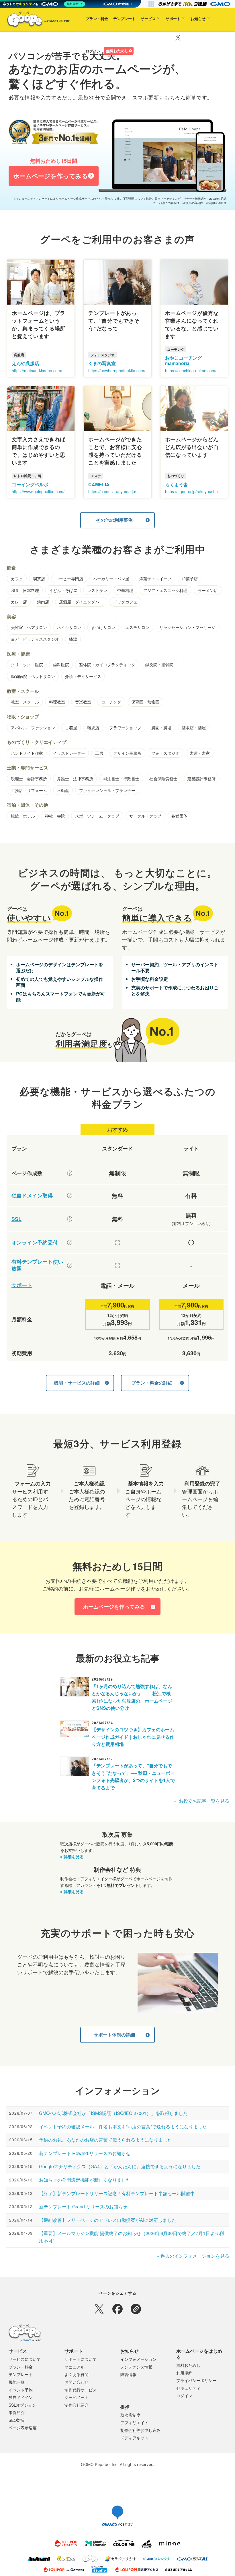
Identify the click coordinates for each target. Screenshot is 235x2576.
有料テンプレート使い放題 (37, 1265)
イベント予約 (21, 2390)
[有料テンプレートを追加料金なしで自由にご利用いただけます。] (70, 1265)
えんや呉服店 (26, 363)
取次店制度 (130, 2415)
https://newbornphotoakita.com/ (117, 370)
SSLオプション (22, 2405)
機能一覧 (17, 2382)
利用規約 (184, 2373)
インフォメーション (138, 2359)
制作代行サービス (81, 2390)
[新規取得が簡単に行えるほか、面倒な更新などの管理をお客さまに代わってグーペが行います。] (70, 1195)
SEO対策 (17, 2420)
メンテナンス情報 (136, 2367)
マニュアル (75, 2367)
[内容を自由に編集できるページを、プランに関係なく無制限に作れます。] (70, 1173)
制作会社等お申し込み (140, 2430)
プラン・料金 (83, 37)
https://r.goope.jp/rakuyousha (191, 491)
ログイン (79, 69)
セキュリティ (188, 2388)
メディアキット (134, 2438)
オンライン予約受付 (35, 1243)
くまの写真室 (102, 363)
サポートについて (81, 2359)
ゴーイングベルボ (30, 484)
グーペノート (77, 2397)
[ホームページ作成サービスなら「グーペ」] (35, 21)
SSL (16, 1219)
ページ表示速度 (23, 2428)
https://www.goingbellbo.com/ (38, 491)
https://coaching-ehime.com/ (191, 370)
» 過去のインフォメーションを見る (193, 2256)
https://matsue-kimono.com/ (37, 370)
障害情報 (128, 2374)
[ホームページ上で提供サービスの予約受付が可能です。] (70, 1242)
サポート (159, 37)
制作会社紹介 (77, 2405)
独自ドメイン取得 (32, 1196)
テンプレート (111, 37)
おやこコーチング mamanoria (183, 360)
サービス (134, 37)
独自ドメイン (21, 2397)
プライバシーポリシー (196, 2380)
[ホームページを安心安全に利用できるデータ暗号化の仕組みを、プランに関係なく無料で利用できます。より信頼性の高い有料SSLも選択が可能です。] (70, 1219)
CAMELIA (99, 484)
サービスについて (25, 2359)
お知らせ (184, 37)
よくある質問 (77, 2374)
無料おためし (103, 69)
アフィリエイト (134, 2422)
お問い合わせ (77, 2382)
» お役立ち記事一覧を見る (202, 1801)
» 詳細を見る (72, 1856)
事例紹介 (17, 2412)
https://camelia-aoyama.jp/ (112, 491)
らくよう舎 (177, 484)
